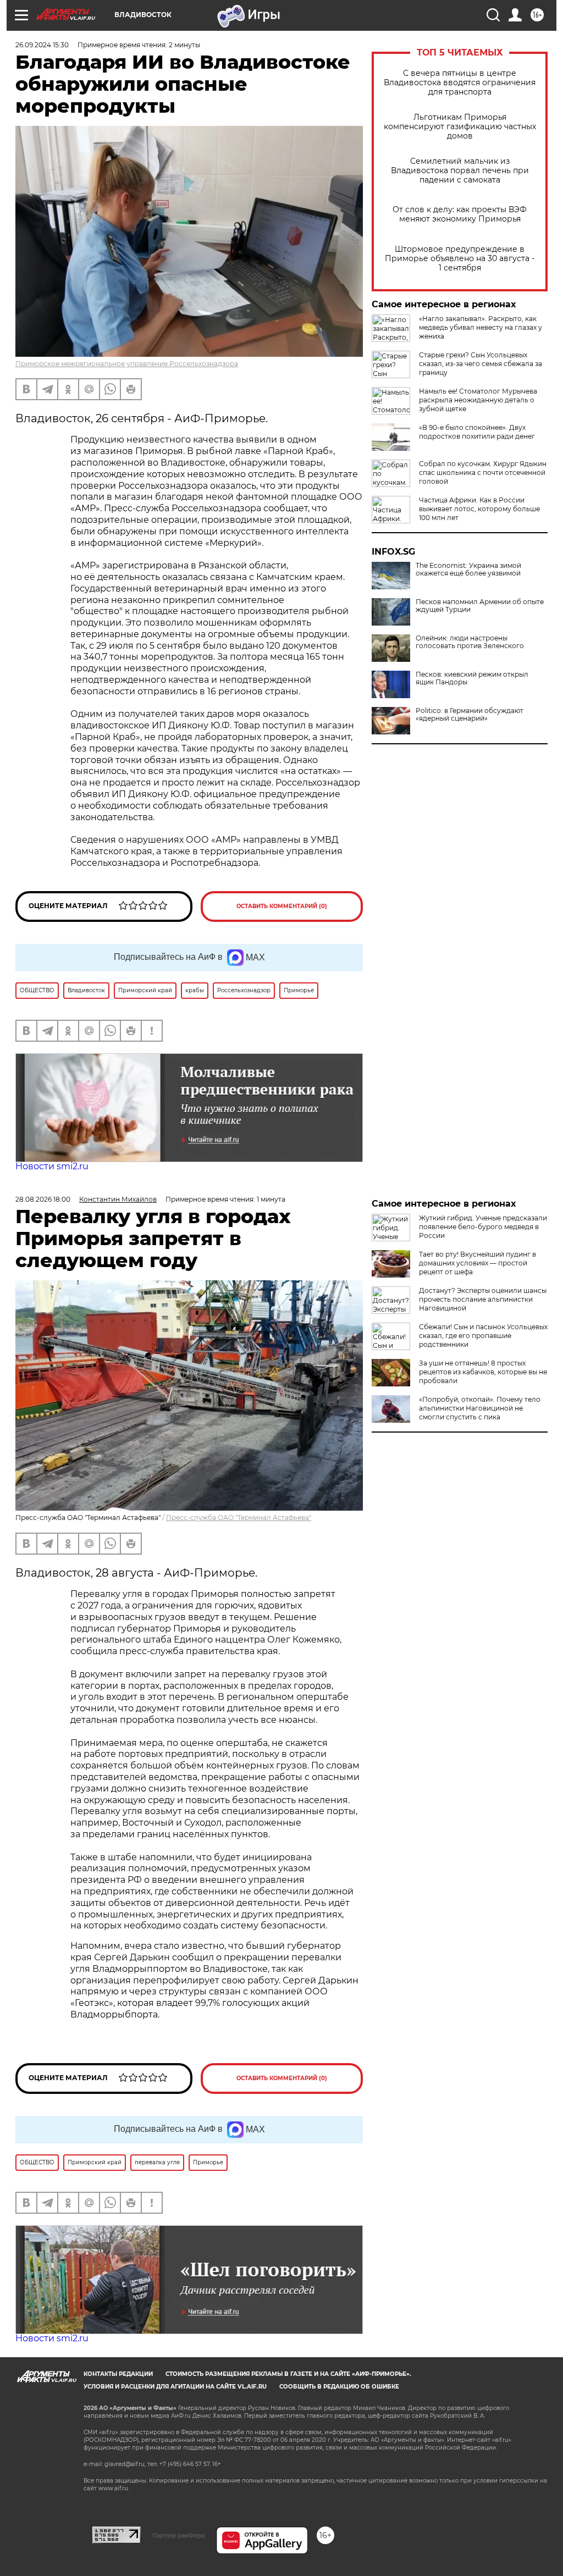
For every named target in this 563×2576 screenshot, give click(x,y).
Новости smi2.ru (52, 1166)
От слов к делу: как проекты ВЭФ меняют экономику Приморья (460, 214)
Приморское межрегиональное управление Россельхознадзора (127, 364)
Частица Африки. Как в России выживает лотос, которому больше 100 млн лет (479, 509)
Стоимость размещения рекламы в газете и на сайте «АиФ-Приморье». (288, 2374)
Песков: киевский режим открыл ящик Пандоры (472, 678)
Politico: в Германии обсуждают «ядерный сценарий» (470, 715)
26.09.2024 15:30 (42, 45)
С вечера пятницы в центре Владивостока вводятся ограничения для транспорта (460, 83)
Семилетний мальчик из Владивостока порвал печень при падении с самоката (460, 171)
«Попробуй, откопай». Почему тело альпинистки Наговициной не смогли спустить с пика (480, 1408)
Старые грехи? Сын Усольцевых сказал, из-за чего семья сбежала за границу (481, 364)
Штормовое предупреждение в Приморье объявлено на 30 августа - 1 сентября (460, 259)
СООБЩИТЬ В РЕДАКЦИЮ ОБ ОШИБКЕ (339, 2387)
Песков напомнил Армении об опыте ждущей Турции (480, 606)
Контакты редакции (118, 2374)
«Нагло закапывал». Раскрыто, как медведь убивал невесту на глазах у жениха (481, 327)
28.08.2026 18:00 (43, 1199)
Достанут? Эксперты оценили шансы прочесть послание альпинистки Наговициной (483, 1299)
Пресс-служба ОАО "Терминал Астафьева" (239, 1518)
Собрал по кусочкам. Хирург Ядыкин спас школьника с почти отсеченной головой (483, 472)
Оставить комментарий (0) (282, 906)
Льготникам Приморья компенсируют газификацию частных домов (460, 127)
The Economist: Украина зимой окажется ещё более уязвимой (468, 570)
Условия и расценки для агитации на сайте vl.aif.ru (175, 2387)
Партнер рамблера (178, 2535)
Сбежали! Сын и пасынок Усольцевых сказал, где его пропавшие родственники (483, 1336)
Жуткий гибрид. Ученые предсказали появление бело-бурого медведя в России (483, 1227)
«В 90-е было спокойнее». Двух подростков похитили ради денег (477, 432)
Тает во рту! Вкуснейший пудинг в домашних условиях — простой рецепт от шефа (478, 1263)
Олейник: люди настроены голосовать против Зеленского (470, 642)
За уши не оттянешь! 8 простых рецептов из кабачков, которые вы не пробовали (483, 1372)
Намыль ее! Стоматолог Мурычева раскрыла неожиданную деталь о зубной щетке (478, 400)
